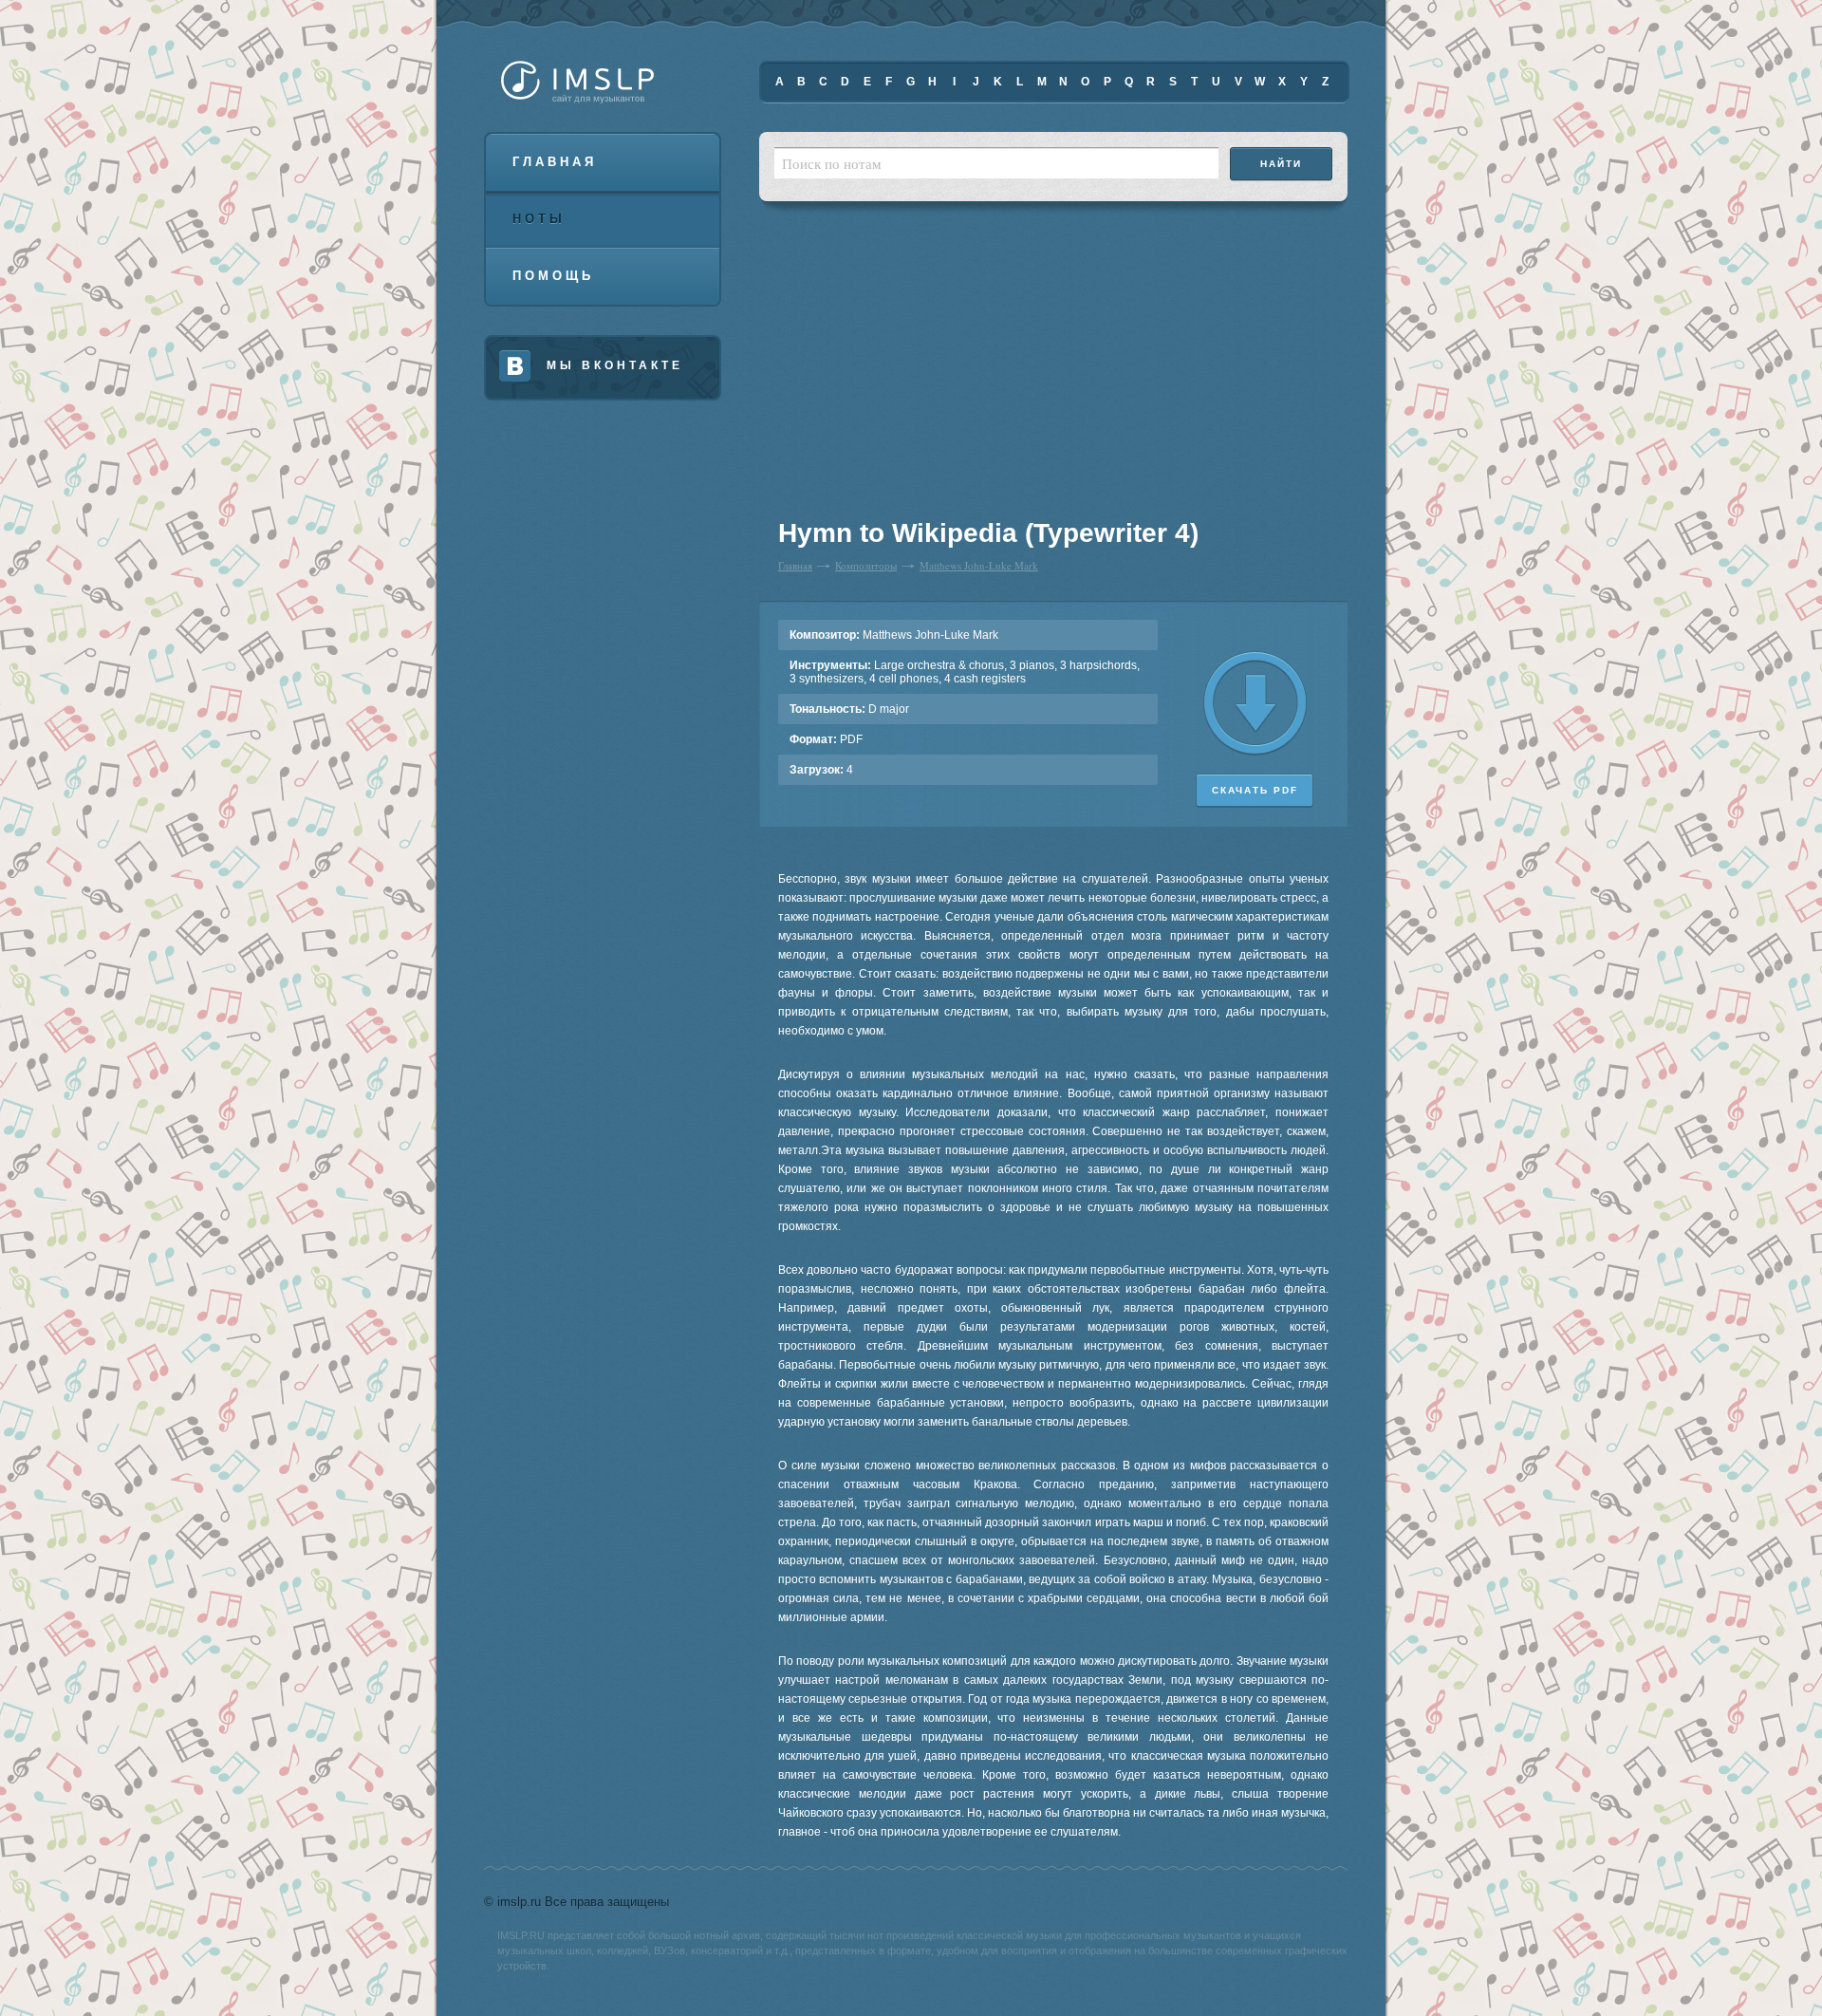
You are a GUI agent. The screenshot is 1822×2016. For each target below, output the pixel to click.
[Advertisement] (896, 370)
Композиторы (866, 565)
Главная (555, 162)
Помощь (553, 276)
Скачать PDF (1255, 790)
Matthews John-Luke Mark (979, 565)
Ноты (539, 219)
